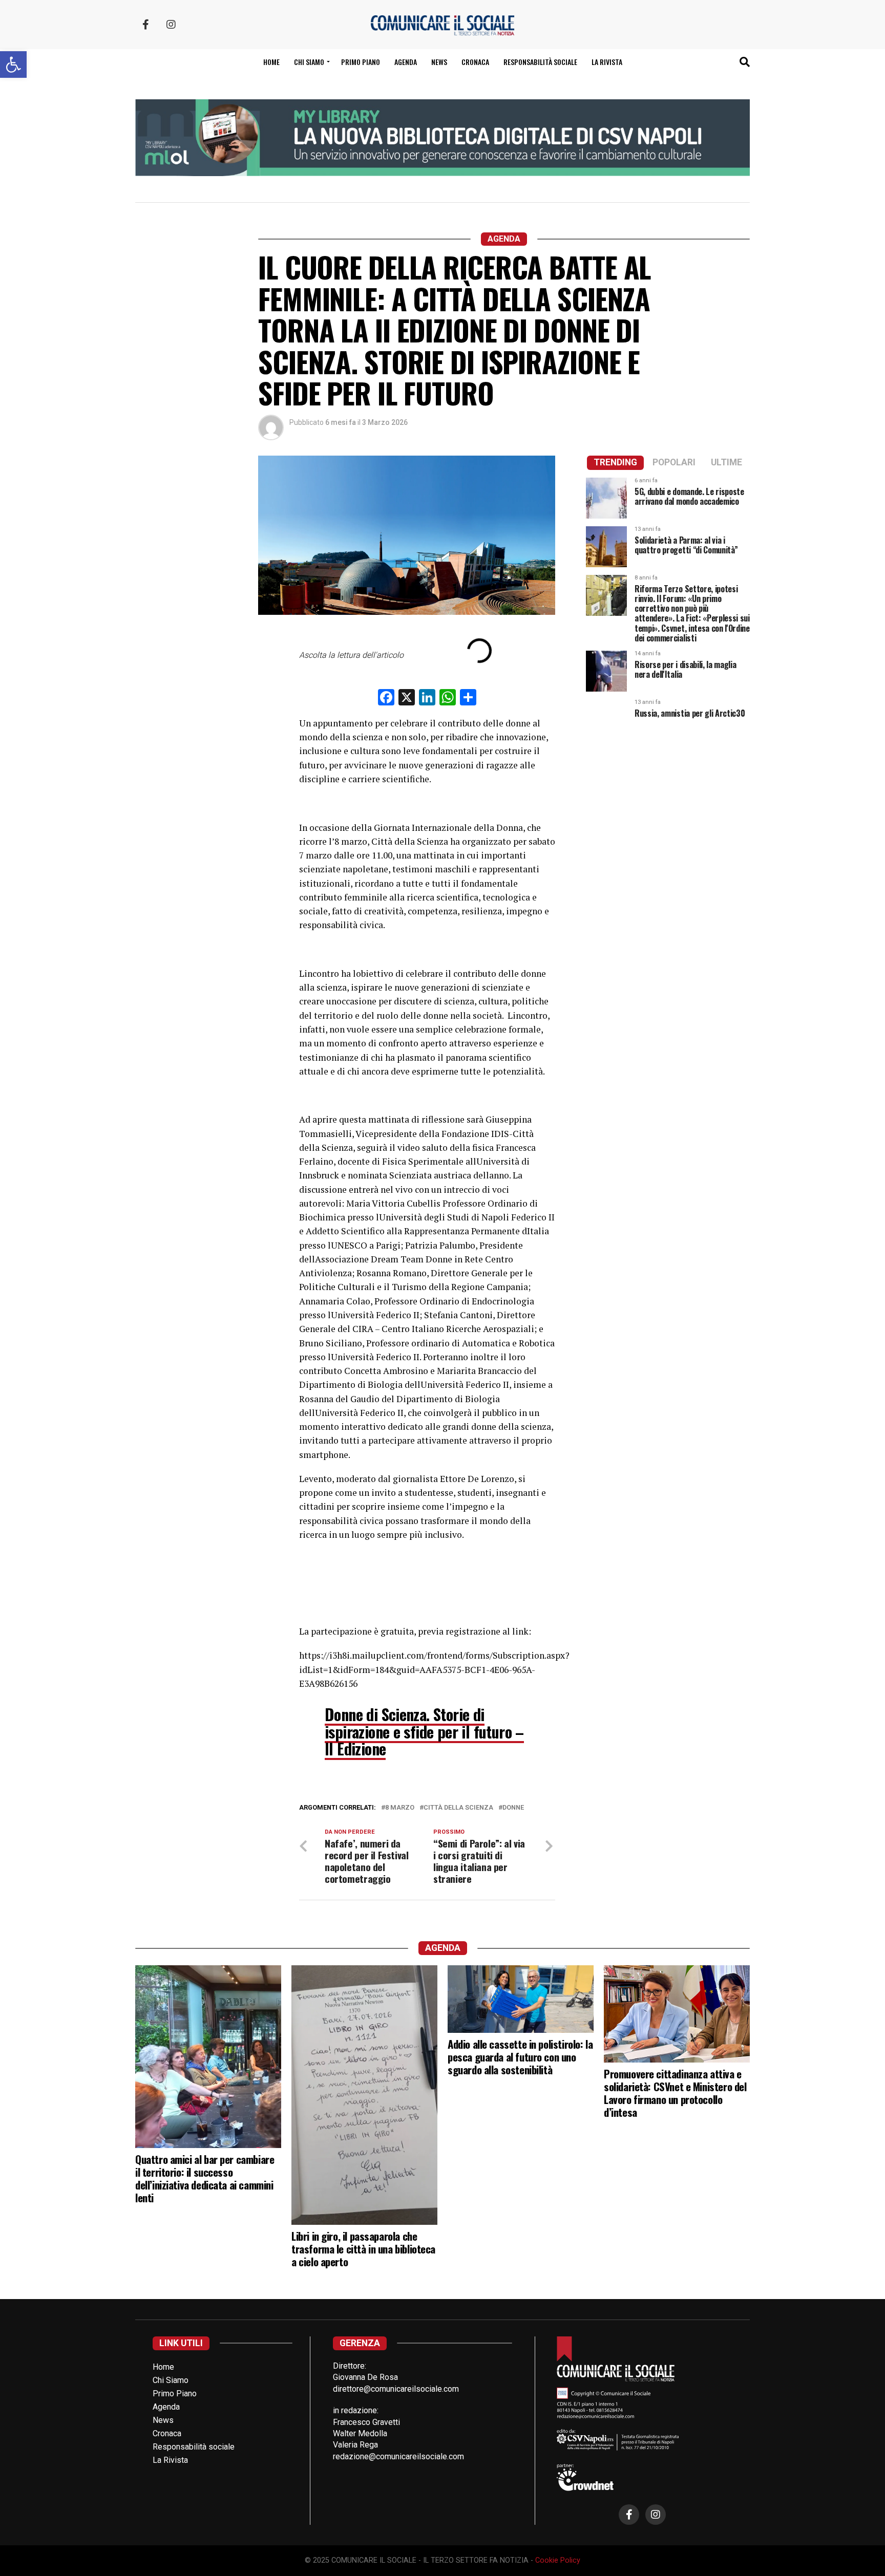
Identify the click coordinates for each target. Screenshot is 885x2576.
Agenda (406, 62)
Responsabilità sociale (540, 62)
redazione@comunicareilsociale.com (398, 2456)
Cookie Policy (558, 2560)
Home (271, 62)
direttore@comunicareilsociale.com (396, 2389)
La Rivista (607, 62)
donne (513, 1808)
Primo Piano (361, 62)
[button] (13, 65)
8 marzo (400, 1808)
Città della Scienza (458, 1808)
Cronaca (475, 62)
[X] (407, 699)
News (439, 62)
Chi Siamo (171, 2380)
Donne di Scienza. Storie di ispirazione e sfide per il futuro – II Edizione (424, 1731)
